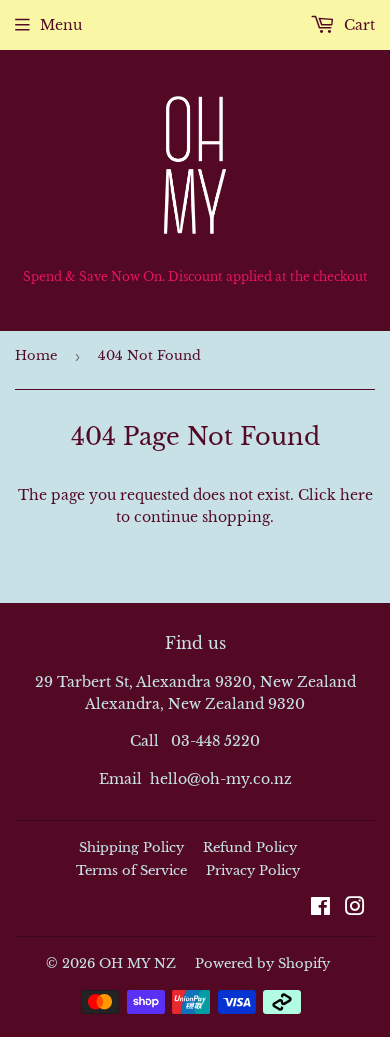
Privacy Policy (253, 870)
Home (36, 355)
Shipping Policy (131, 847)
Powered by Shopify (262, 963)
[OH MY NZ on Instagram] (355, 909)
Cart (357, 25)
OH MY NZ (137, 963)
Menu (61, 25)
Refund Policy (250, 847)
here (356, 495)
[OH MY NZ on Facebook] (320, 909)
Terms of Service (131, 870)
